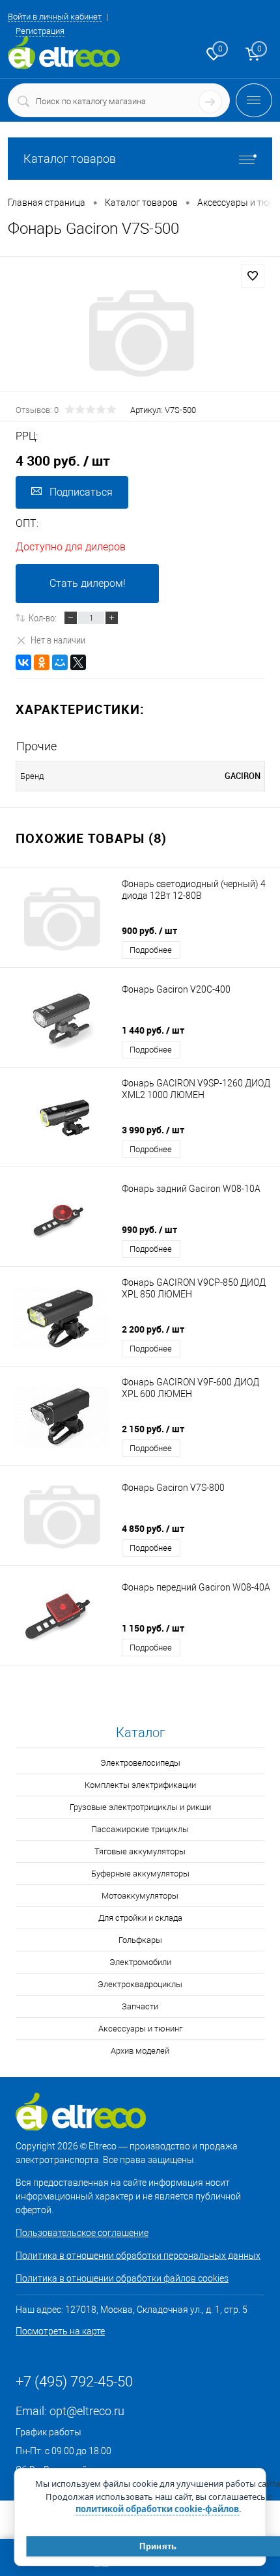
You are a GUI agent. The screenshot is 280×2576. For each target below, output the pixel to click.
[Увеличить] (140, 333)
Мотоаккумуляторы (140, 1896)
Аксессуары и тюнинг (140, 2029)
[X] (78, 662)
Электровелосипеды (140, 1763)
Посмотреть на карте (60, 2331)
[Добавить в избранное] (253, 276)
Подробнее (151, 950)
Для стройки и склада (140, 1918)
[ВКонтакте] (23, 662)
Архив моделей (140, 2051)
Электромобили (140, 1962)
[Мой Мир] (60, 662)
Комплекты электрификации (140, 1785)
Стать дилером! (88, 583)
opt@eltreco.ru (87, 2411)
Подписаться (81, 492)
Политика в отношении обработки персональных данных (138, 2256)
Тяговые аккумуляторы (140, 1851)
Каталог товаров (70, 159)
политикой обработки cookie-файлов (157, 2509)
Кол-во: (43, 617)
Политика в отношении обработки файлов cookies (122, 2278)
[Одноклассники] (42, 662)
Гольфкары (140, 1940)
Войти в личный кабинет (55, 17)
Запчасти (140, 2006)
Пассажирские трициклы (140, 1829)
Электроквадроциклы (140, 1984)
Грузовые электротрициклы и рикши (140, 1807)
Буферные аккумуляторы (140, 1874)
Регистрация (40, 31)
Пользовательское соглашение (82, 2233)
